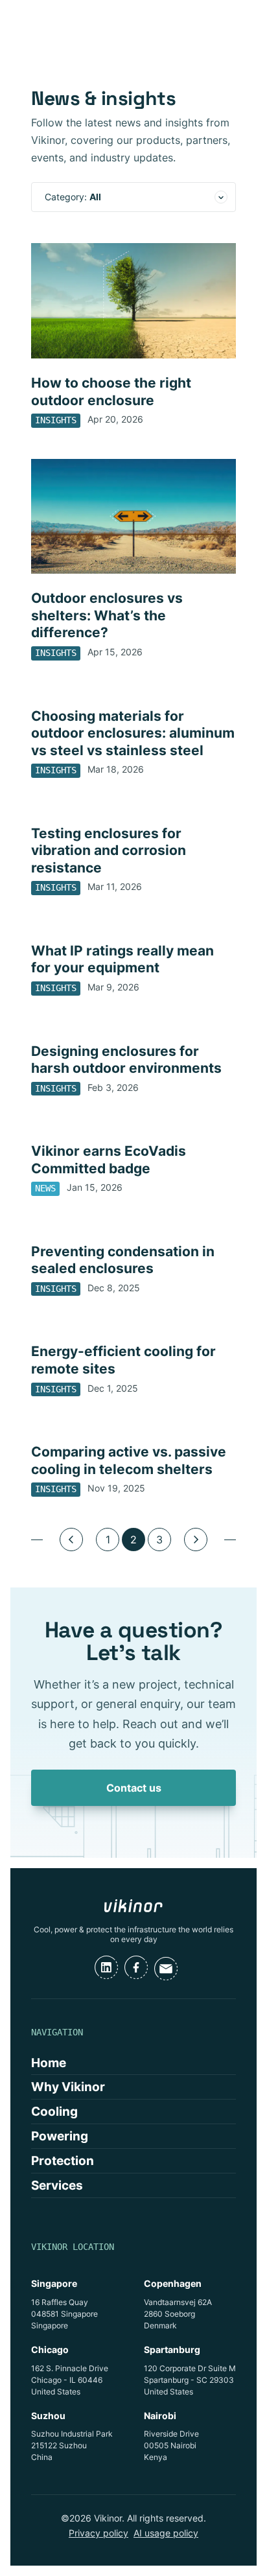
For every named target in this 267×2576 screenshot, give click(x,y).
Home (49, 2063)
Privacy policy (99, 2533)
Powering (60, 2136)
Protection (63, 2160)
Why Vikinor (68, 2087)
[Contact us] (166, 1969)
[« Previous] (71, 1540)
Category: (73, 197)
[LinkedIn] (106, 1967)
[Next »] (196, 1540)
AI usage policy (166, 2533)
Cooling (54, 2111)
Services (57, 2185)
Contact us (134, 1788)
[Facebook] (136, 1967)
